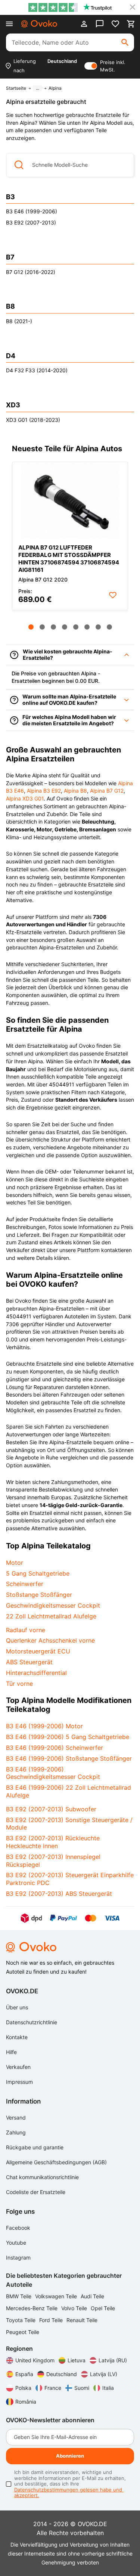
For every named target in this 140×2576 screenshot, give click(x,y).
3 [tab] (53, 627)
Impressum (19, 2082)
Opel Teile (103, 2308)
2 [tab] (42, 627)
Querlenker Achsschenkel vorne (50, 1640)
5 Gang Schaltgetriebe (38, 1573)
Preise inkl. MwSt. (113, 66)
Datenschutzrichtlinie (32, 2022)
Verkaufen (18, 2067)
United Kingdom (35, 2360)
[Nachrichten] (100, 24)
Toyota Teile (21, 2320)
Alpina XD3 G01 (25, 798)
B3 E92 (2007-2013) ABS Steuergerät (59, 1894)
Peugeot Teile (23, 2332)
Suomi (82, 2388)
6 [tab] (87, 627)
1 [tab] (31, 627)
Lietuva (77, 2360)
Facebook (18, 2228)
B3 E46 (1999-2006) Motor (44, 1726)
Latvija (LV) (104, 2374)
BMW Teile (19, 2296)
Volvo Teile (75, 2308)
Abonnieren (70, 2456)
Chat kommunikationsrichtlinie (42, 2177)
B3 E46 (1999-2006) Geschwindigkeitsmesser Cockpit (53, 1773)
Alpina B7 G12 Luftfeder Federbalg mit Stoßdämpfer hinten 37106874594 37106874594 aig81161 (69, 559)
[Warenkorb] (131, 24)
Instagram (18, 2257)
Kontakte (17, 2037)
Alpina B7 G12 (107, 791)
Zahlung (16, 2132)
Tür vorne (19, 1684)
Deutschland (62, 2374)
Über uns (17, 2007)
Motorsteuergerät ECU (38, 1651)
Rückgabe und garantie (35, 2147)
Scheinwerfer (25, 1584)
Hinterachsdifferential (36, 1673)
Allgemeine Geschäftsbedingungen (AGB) (56, 2162)
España (24, 2374)
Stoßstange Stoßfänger (39, 1595)
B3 (10, 197)
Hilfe (11, 2052)
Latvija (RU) (113, 2360)
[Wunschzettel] (115, 24)
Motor (15, 1563)
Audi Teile (92, 2296)
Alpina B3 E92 (44, 791)
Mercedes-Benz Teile (32, 2308)
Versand (16, 2118)
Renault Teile (82, 2320)
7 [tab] (98, 627)
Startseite (16, 88)
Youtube (16, 2243)
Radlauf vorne (26, 1630)
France (53, 2388)
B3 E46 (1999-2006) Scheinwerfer (55, 1748)
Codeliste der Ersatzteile (36, 2192)
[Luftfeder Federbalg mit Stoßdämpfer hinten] (70, 500)
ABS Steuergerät (29, 1662)
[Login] (84, 24)
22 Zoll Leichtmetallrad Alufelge (51, 1616)
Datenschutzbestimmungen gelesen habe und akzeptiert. (69, 2493)
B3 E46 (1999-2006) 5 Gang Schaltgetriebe (68, 1737)
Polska (23, 2388)
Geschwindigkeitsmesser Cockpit (53, 1605)
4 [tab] (65, 627)
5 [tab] (76, 627)
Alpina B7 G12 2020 (43, 579)
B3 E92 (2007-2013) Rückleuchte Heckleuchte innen (53, 1842)
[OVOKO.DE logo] (39, 24)
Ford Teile (52, 2320)
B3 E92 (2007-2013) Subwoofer (51, 1809)
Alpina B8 (75, 791)
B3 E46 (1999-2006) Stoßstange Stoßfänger (69, 1758)
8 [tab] (109, 627)
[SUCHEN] (125, 42)
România (26, 2402)
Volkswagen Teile (57, 2296)
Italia (108, 2388)
